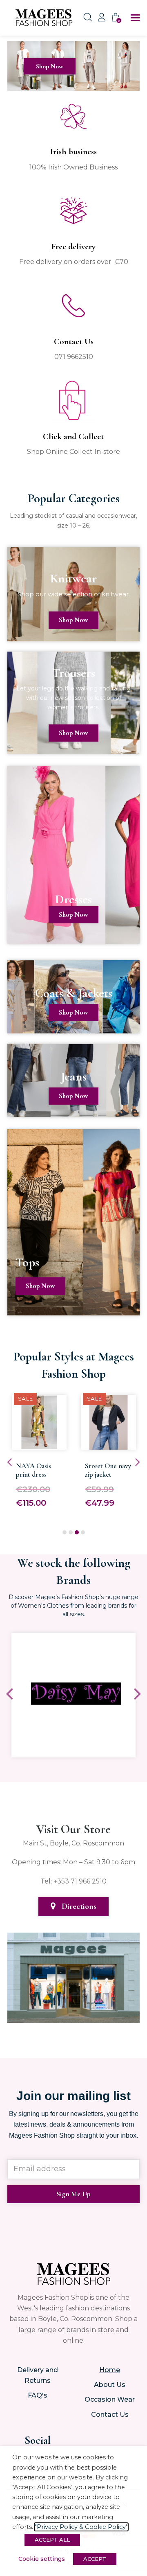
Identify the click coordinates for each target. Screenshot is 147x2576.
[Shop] (73, 85)
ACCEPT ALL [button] (52, 2540)
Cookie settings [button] (42, 2559)
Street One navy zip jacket (108, 1470)
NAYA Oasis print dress (33, 1470)
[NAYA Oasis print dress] (39, 1444)
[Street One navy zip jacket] (108, 1444)
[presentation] (9, 1462)
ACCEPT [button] (95, 2559)
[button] (135, 18)
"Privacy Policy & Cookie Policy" (81, 2527)
